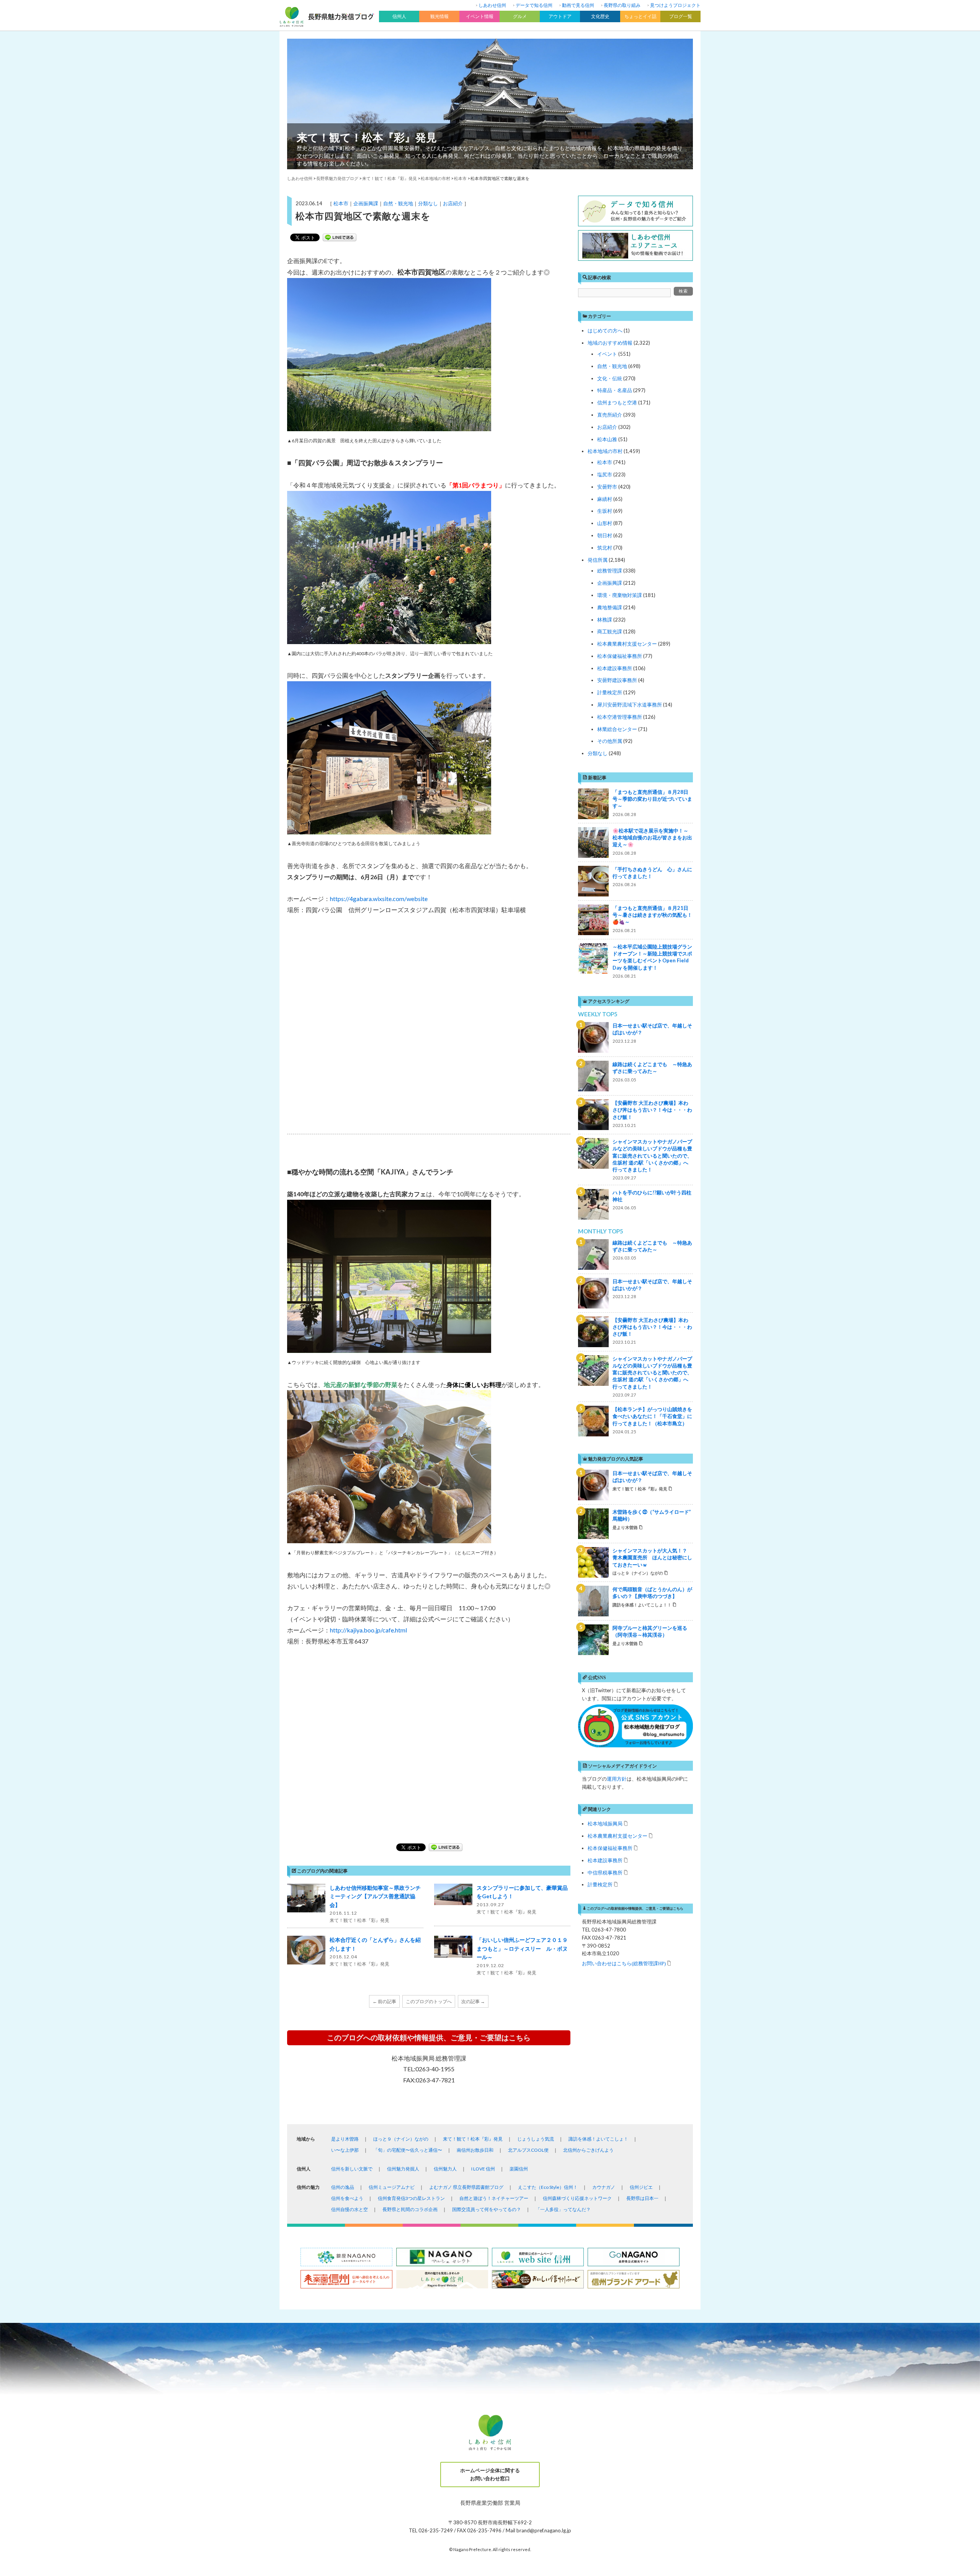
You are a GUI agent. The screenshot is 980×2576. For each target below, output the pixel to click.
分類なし (428, 203)
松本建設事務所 (615, 668)
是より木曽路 (345, 2139)
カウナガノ (604, 2187)
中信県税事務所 (605, 1872)
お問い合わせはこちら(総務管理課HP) (624, 1963)
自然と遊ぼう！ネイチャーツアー (494, 2198)
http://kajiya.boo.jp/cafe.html (368, 1630)
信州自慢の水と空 (350, 2209)
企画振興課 (366, 203)
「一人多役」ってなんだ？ (563, 2209)
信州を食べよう (347, 2198)
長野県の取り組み (622, 5)
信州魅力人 (445, 2169)
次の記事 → (473, 2001)
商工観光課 (610, 631)
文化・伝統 (610, 378)
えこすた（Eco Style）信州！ (548, 2187)
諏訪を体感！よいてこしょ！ (598, 2139)
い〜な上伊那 (345, 2150)
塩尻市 (605, 474)
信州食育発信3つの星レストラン (411, 2198)
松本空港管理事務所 (620, 717)
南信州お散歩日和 (475, 2150)
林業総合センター (617, 729)
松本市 (341, 203)
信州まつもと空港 (617, 402)
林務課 (605, 620)
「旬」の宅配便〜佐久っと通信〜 (408, 2150)
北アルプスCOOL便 (528, 2150)
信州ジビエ (641, 2187)
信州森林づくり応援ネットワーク (577, 2198)
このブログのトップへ (429, 2001)
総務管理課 (610, 571)
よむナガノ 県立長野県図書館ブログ (466, 2187)
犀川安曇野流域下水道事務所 (630, 705)
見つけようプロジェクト (675, 5)
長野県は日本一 (642, 2198)
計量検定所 (610, 692)
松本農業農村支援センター (627, 644)
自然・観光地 (398, 203)
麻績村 (605, 499)
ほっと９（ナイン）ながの (401, 2139)
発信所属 (598, 560)
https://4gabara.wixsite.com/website (379, 899)
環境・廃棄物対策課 (620, 595)
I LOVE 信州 (483, 2169)
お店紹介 (453, 203)
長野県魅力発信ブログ (337, 178)
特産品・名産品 (615, 390)
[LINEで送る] (340, 237)
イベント (607, 354)
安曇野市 (607, 487)
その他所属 (610, 741)
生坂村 (605, 511)
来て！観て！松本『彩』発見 (367, 137)
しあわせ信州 (492, 5)
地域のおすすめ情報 (610, 343)
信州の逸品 (343, 2187)
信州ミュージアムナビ (392, 2187)
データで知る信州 (534, 5)
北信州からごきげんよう (588, 2150)
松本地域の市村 (605, 451)
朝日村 (605, 535)
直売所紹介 (610, 415)
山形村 (605, 523)
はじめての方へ (605, 330)
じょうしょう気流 (536, 2139)
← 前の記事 (384, 2001)
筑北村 (605, 548)
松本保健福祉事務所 (620, 656)
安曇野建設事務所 (617, 680)
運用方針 (617, 1779)
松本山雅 (607, 439)
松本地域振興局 (605, 1823)
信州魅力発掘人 (403, 2169)
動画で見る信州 (578, 5)
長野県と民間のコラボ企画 (410, 2209)
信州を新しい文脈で (352, 2169)
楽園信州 (519, 2169)
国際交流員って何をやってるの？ (487, 2209)
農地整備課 (610, 607)
